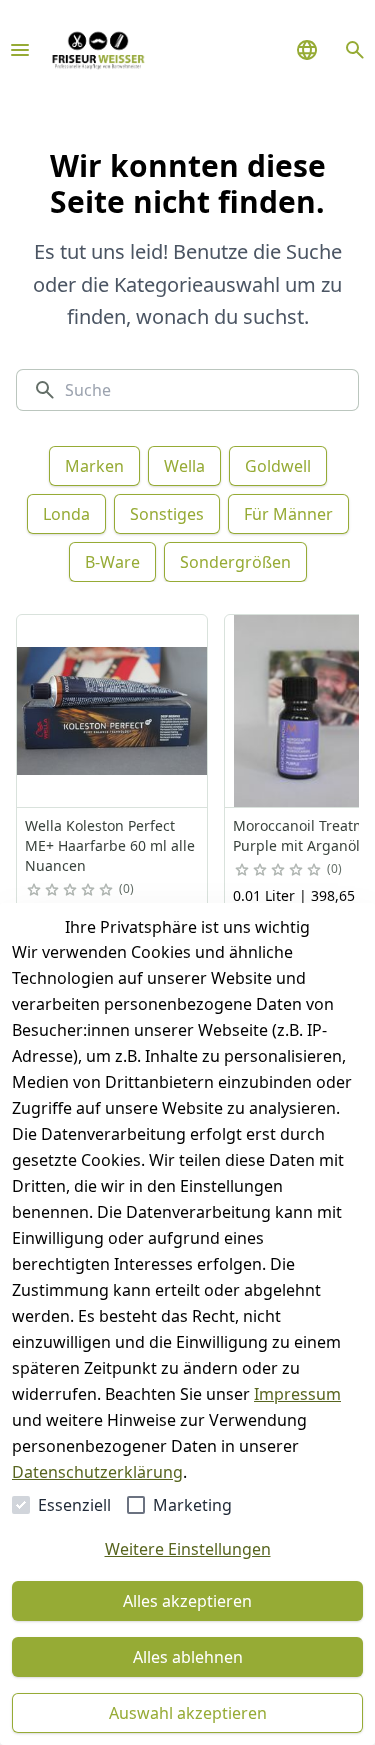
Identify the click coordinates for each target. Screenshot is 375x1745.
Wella (184, 466)
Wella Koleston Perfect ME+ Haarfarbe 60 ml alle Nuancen (110, 845)
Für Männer (288, 514)
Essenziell (74, 1505)
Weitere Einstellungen (188, 1549)
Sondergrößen (235, 562)
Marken (94, 466)
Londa (66, 514)
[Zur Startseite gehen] (98, 50)
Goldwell (278, 466)
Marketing (192, 1505)
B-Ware (112, 562)
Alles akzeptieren (187, 1601)
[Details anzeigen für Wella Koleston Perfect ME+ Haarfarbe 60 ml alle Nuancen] (113, 711)
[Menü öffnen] (20, 50)
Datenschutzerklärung (97, 1472)
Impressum (297, 1394)
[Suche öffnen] (355, 50)
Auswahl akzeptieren (188, 1713)
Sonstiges (167, 514)
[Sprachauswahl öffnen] (307, 50)
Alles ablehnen (188, 1657)
